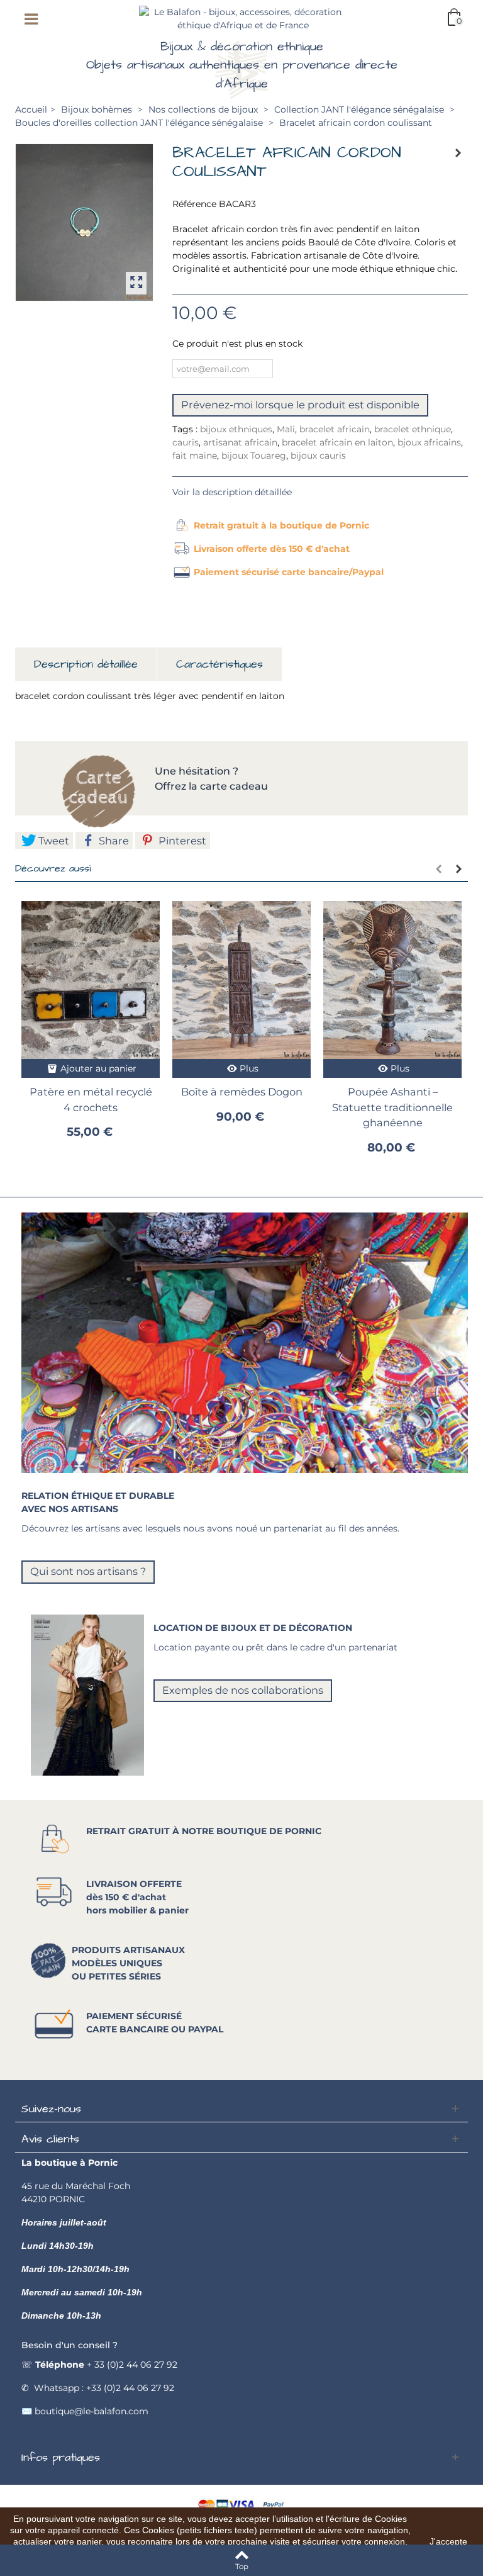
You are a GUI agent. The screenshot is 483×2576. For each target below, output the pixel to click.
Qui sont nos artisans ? (88, 1571)
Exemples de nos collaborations (243, 1690)
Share (113, 841)
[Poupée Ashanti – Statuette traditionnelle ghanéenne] (392, 980)
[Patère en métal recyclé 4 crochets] (91, 980)
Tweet (53, 841)
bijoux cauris (318, 456)
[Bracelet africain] (84, 222)
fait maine (195, 456)
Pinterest (181, 841)
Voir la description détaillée (232, 492)
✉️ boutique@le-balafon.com (85, 2411)
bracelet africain (335, 429)
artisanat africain (240, 442)
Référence (194, 204)
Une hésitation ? (198, 771)
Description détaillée (86, 664)
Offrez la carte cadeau (211, 786)
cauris (186, 442)
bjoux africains (429, 442)
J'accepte (448, 2541)
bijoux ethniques (236, 429)
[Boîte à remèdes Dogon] (241, 980)
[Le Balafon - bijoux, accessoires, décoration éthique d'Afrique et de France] (243, 18)
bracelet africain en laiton (337, 442)
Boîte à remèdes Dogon (242, 1092)
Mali (286, 429)
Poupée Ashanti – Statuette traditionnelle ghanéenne (392, 1107)
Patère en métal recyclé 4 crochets (91, 1099)
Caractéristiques (219, 664)
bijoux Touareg (254, 456)
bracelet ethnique (413, 429)
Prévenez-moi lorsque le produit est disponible (300, 405)
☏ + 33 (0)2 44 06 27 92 (99, 2365)
